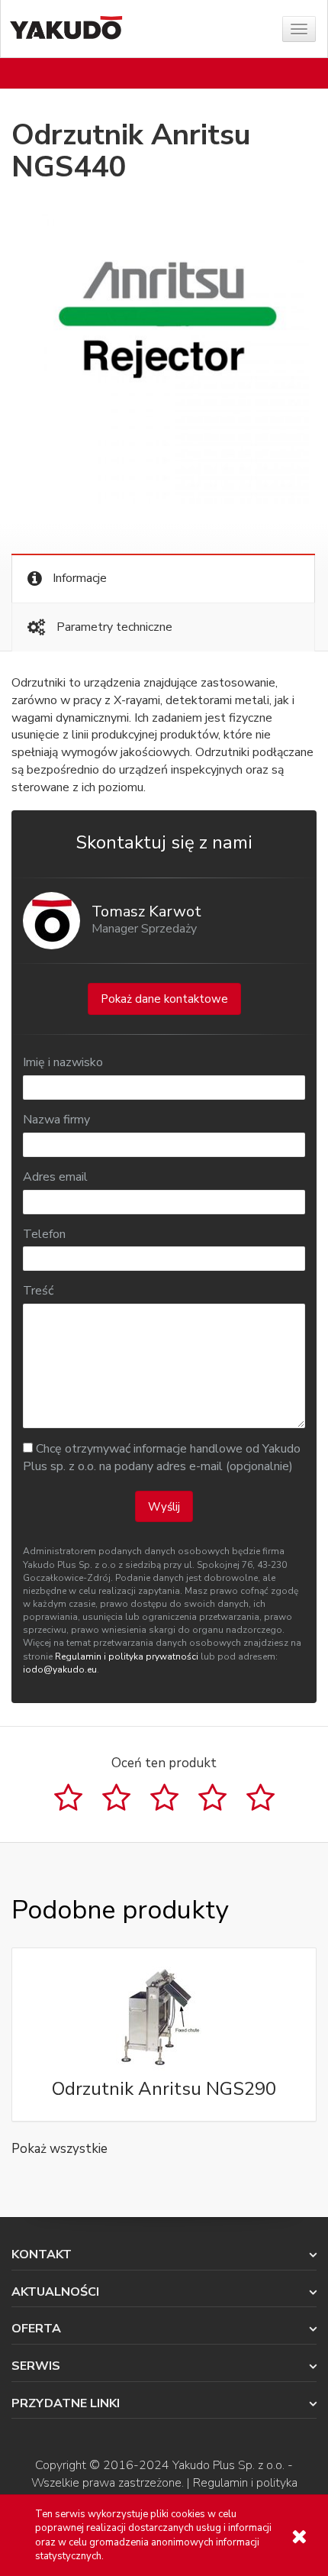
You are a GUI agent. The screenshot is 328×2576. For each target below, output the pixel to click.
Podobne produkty (120, 1910)
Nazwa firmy (56, 1120)
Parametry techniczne (113, 627)
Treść (38, 1291)
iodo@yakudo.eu (60, 1669)
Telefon (44, 1234)
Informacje (78, 578)
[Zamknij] (299, 2537)
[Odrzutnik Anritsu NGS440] (164, 359)
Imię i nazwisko (63, 1062)
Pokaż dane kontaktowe (164, 999)
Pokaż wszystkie (59, 2149)
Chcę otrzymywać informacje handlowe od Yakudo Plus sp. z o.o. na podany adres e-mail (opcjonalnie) (162, 1458)
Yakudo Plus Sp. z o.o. (228, 2465)
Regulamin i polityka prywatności (127, 1656)
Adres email (55, 1177)
